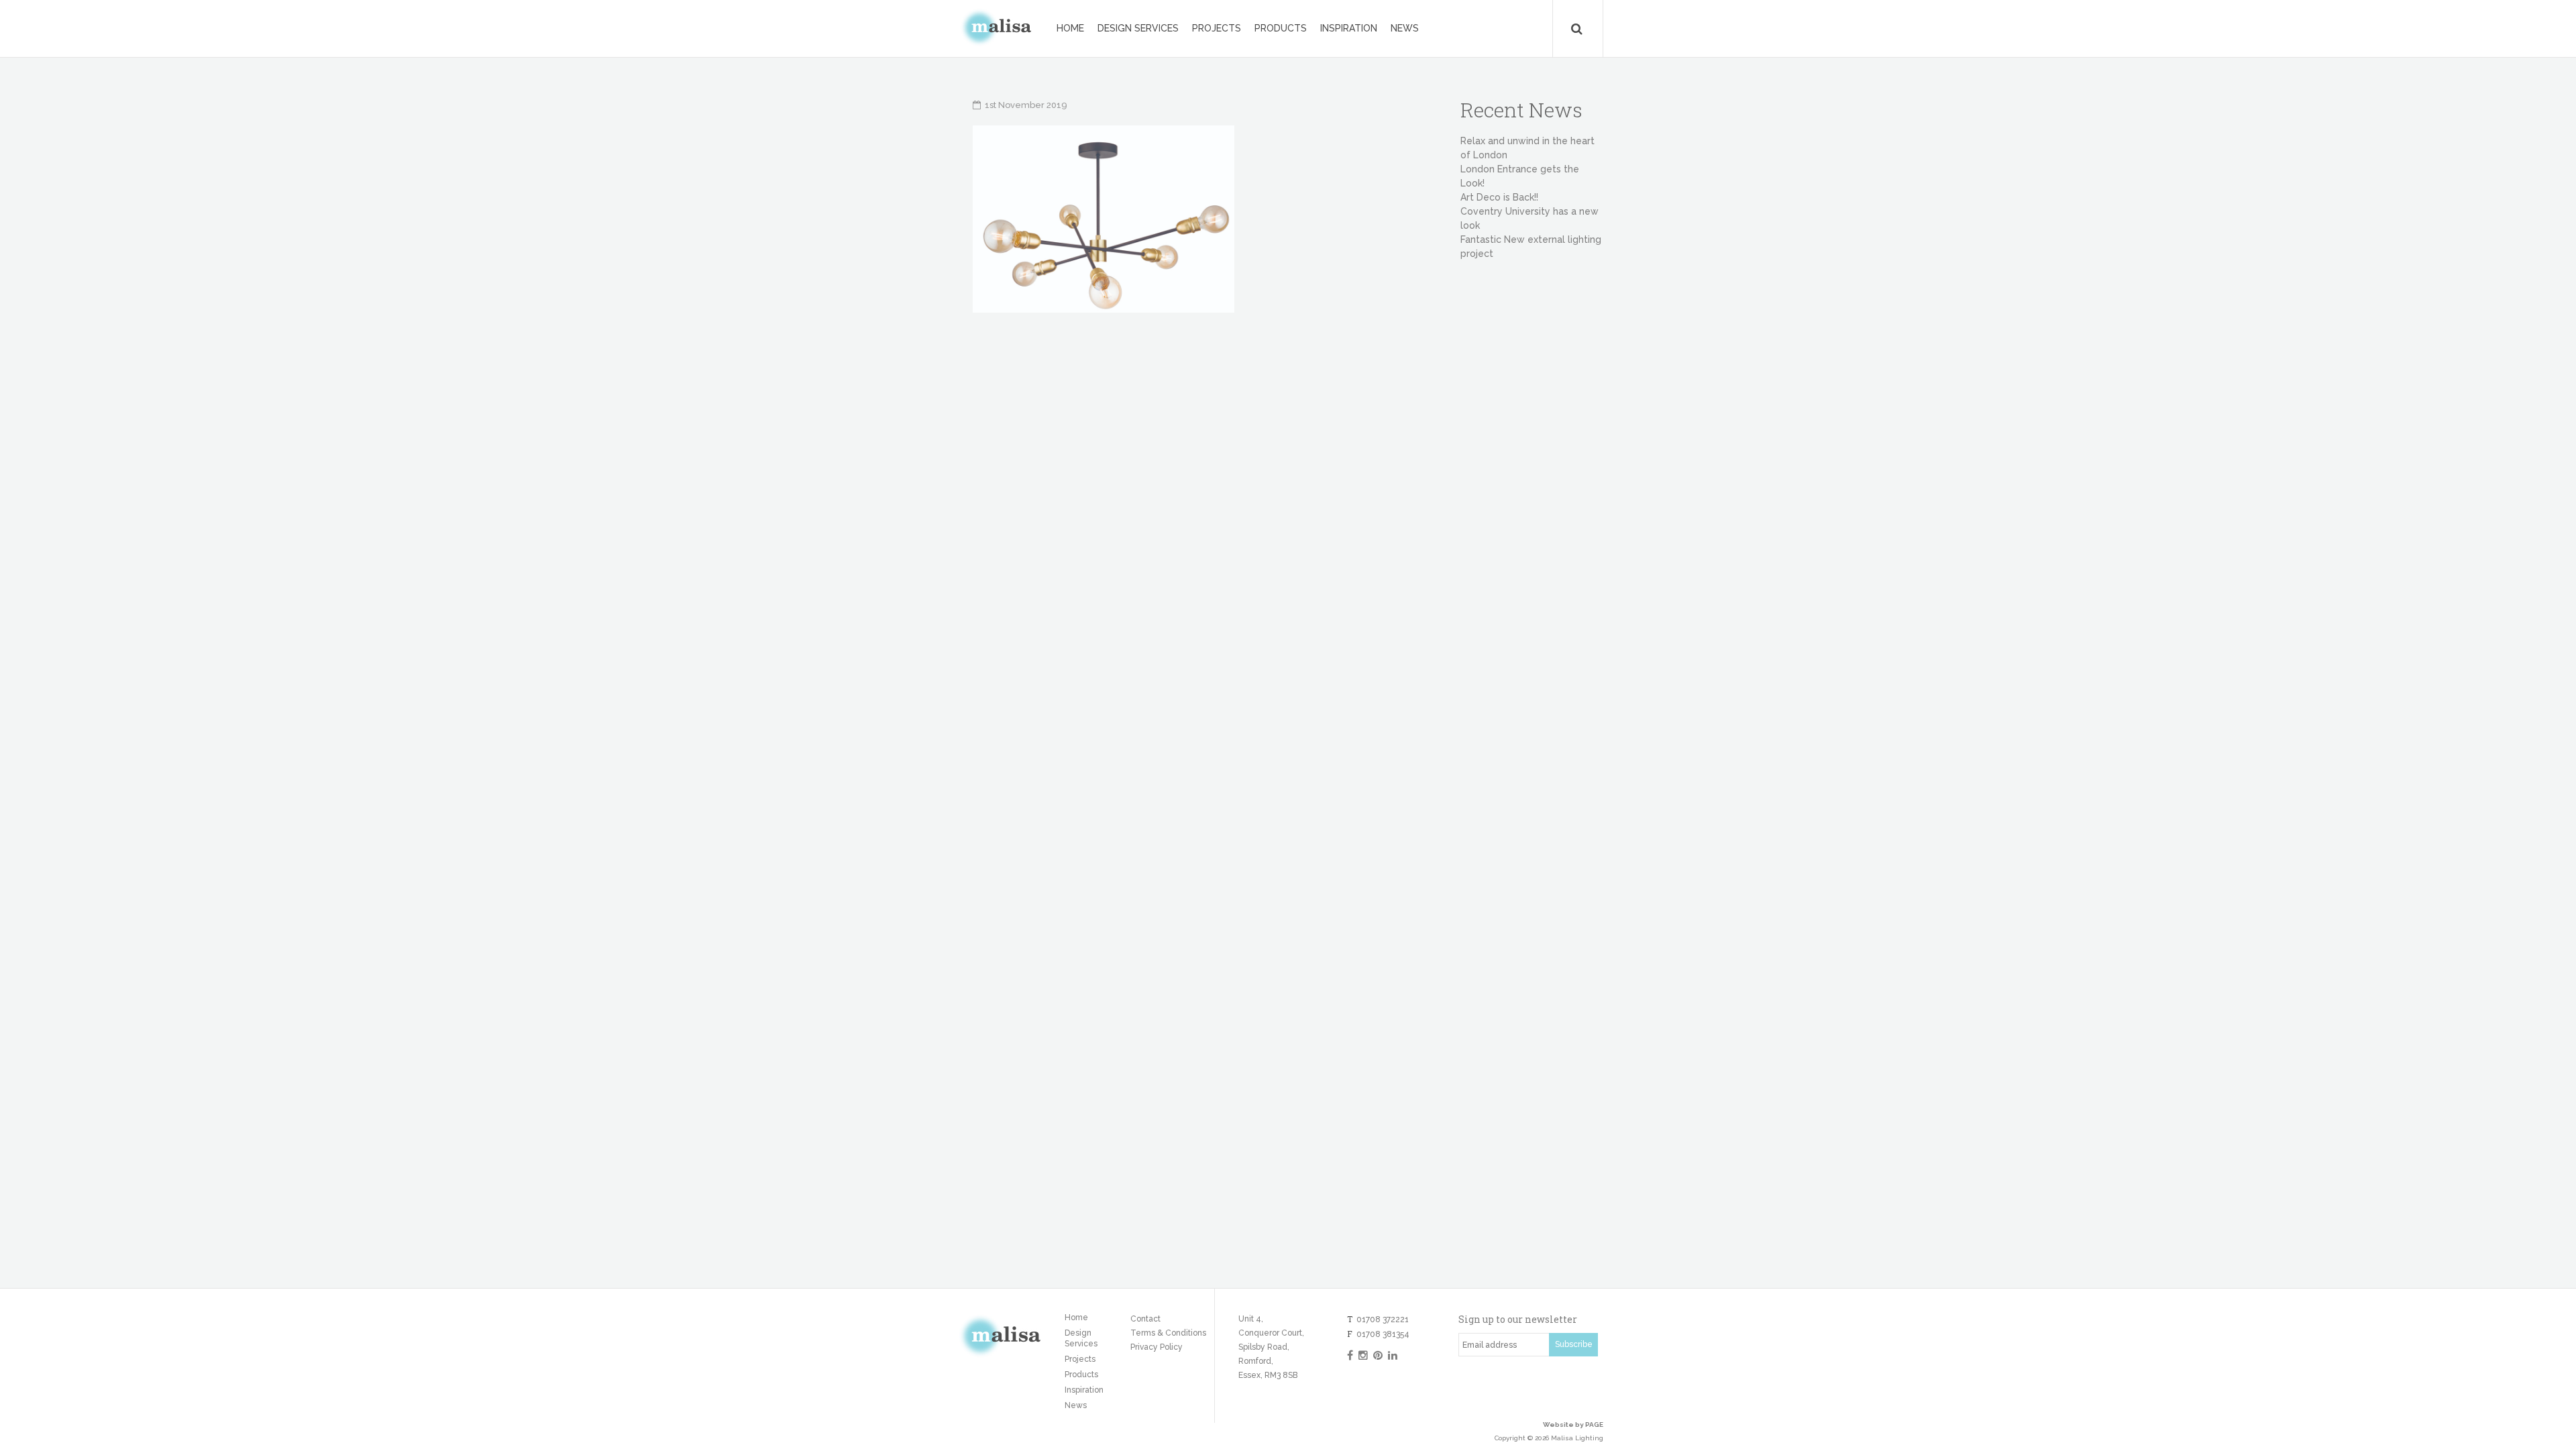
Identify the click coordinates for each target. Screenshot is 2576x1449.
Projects (1217, 28)
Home (1070, 28)
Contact (1145, 1319)
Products (1281, 28)
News (1405, 28)
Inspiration (1349, 28)
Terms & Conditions (1168, 1333)
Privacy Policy (1157, 1347)
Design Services (1138, 28)
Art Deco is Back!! (1499, 197)
